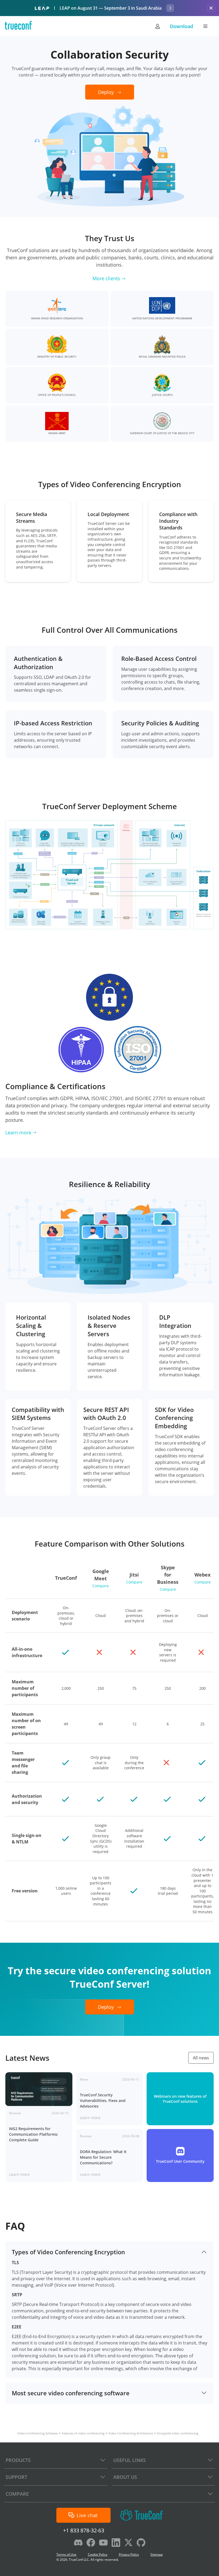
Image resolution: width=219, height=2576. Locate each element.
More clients (106, 278)
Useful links (130, 2460)
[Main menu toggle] (205, 26)
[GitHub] (141, 2543)
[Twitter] (128, 2543)
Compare (101, 1586)
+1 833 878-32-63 (84, 2530)
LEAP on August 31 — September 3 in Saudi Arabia (111, 8)
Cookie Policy (98, 2554)
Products (18, 2460)
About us (125, 2477)
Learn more (18, 1132)
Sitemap (157, 2554)
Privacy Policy (129, 2554)
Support (16, 2477)
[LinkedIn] (116, 2543)
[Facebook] (91, 2543)
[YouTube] (103, 2543)
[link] (39, 2127)
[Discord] (78, 2543)
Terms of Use (66, 2554)
